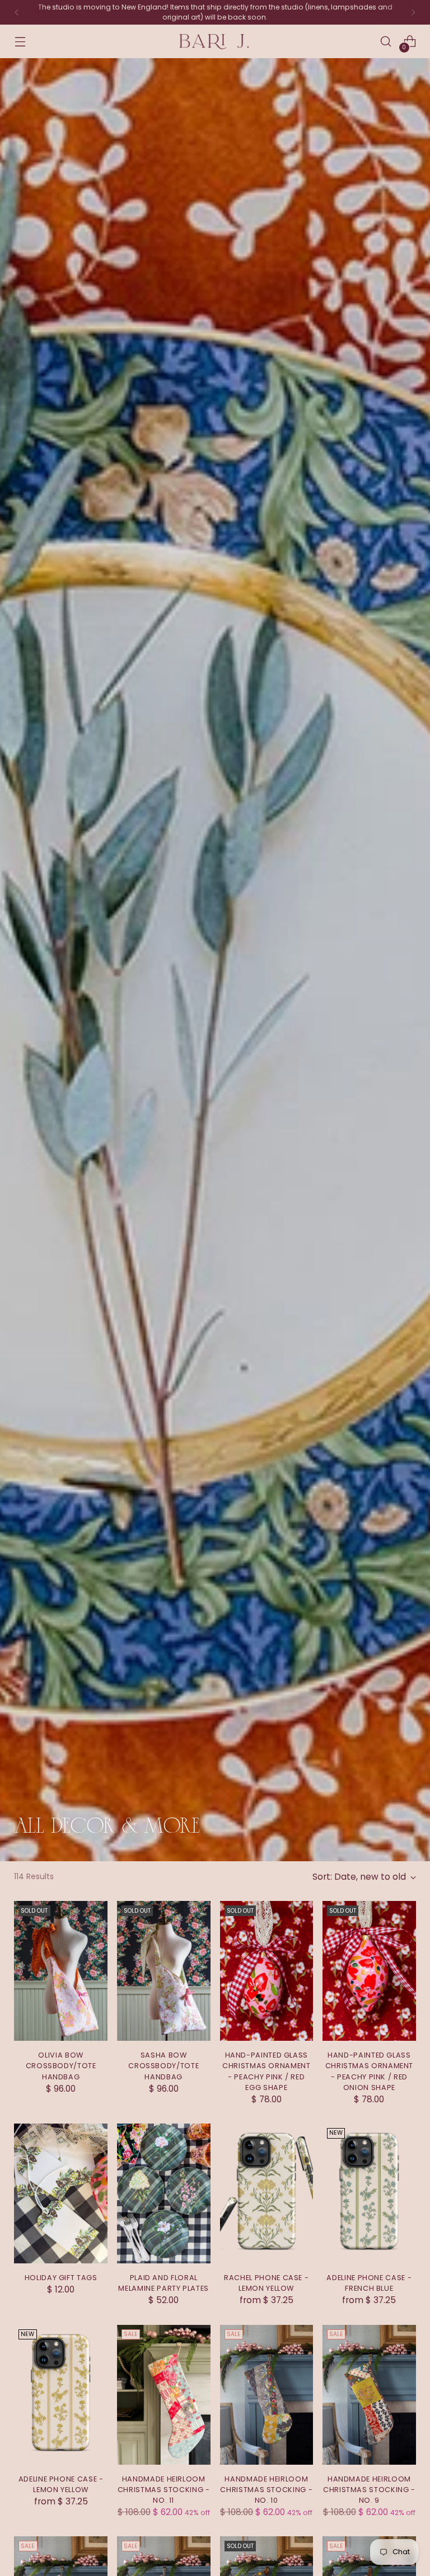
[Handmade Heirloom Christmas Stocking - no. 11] (164, 2395)
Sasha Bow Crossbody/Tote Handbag (163, 2066)
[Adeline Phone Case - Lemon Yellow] (61, 2395)
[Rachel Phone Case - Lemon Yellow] (267, 2193)
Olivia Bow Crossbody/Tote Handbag (61, 2066)
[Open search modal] (386, 42)
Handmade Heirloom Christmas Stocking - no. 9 (369, 2490)
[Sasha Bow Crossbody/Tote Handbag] (164, 1971)
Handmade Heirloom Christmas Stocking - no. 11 (164, 2490)
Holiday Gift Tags (61, 2278)
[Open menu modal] (20, 42)
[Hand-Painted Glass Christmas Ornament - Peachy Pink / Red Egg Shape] (267, 1971)
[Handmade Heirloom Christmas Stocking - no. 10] (267, 2395)
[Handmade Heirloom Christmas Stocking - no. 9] (369, 2395)
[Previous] (17, 12)
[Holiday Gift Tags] (61, 2193)
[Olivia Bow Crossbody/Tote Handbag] (61, 1971)
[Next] (413, 12)
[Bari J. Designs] (215, 42)
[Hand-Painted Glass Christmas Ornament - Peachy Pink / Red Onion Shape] (369, 1971)
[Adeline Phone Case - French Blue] (369, 2193)
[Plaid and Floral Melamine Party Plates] (164, 2193)
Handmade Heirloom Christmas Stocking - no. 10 (266, 2490)
